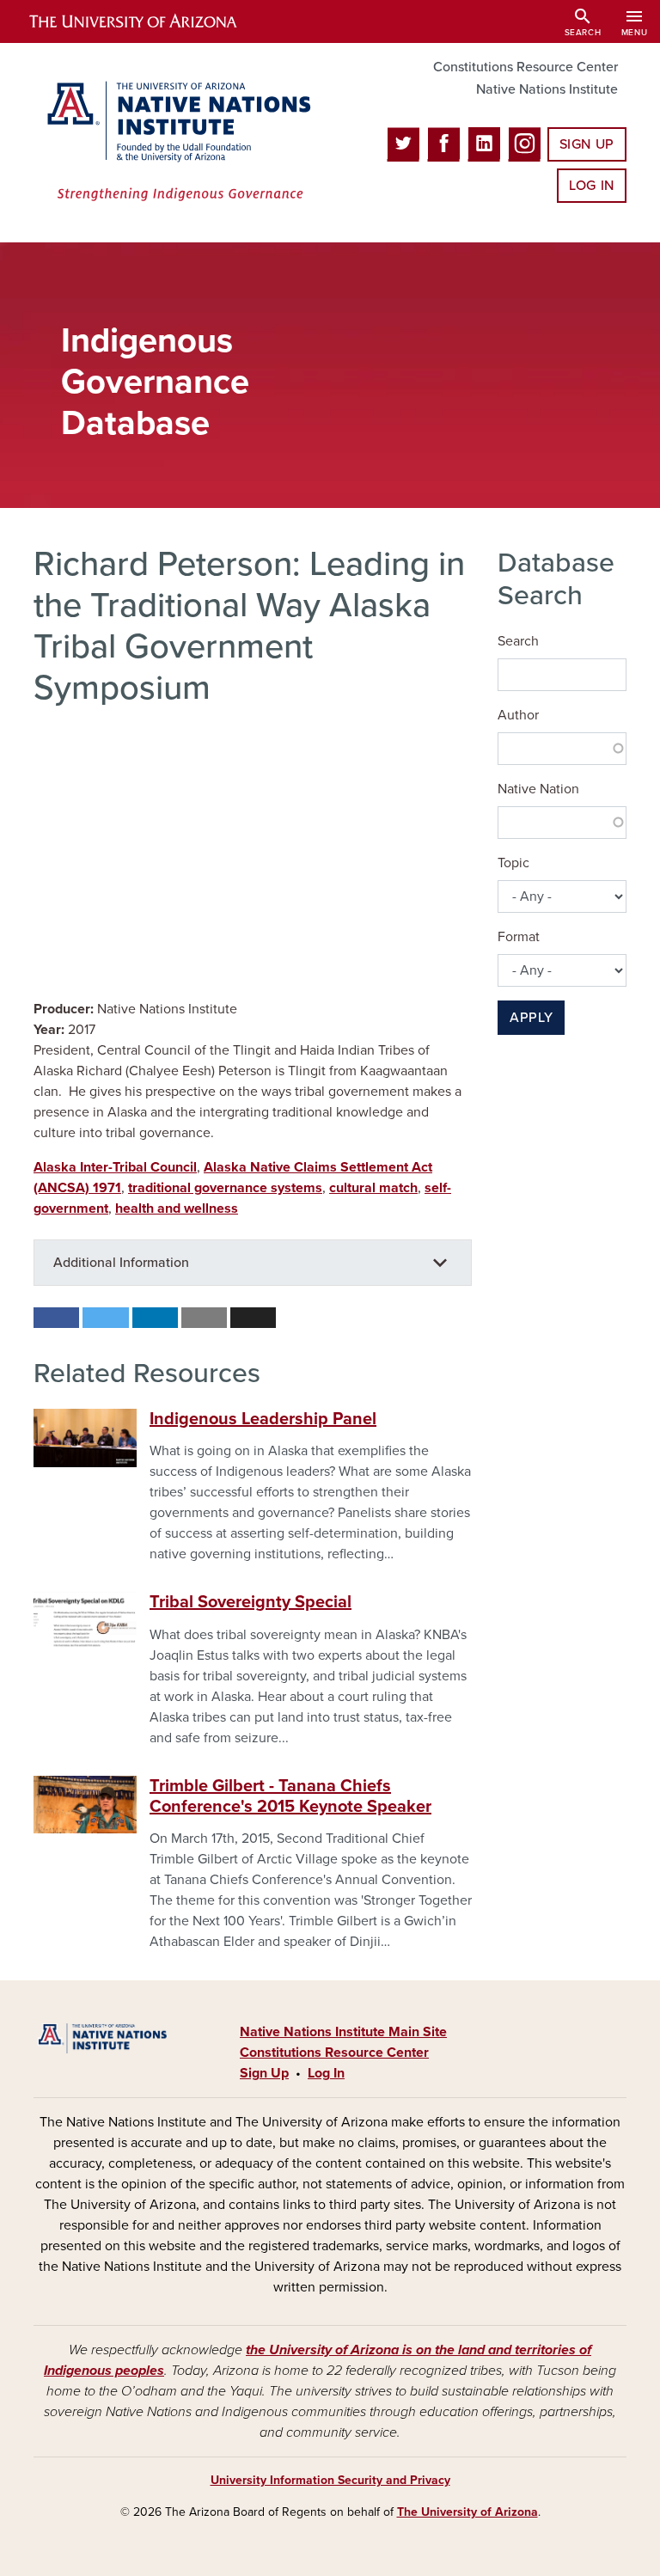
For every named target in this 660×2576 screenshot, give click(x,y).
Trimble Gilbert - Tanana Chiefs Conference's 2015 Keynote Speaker (290, 1796)
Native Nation (538, 789)
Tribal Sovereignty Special (251, 1602)
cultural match (373, 1188)
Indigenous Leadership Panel (263, 1419)
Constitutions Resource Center (526, 67)
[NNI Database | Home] (175, 143)
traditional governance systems (225, 1188)
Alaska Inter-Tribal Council (115, 1167)
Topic (513, 863)
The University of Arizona (467, 2512)
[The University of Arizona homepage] (148, 21)
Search (518, 641)
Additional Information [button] (121, 1263)
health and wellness (177, 1208)
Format (519, 937)
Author (518, 715)
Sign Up (587, 144)
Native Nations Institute (547, 89)
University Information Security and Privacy (330, 2480)
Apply (531, 1018)
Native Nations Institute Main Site (343, 2032)
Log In (592, 186)
